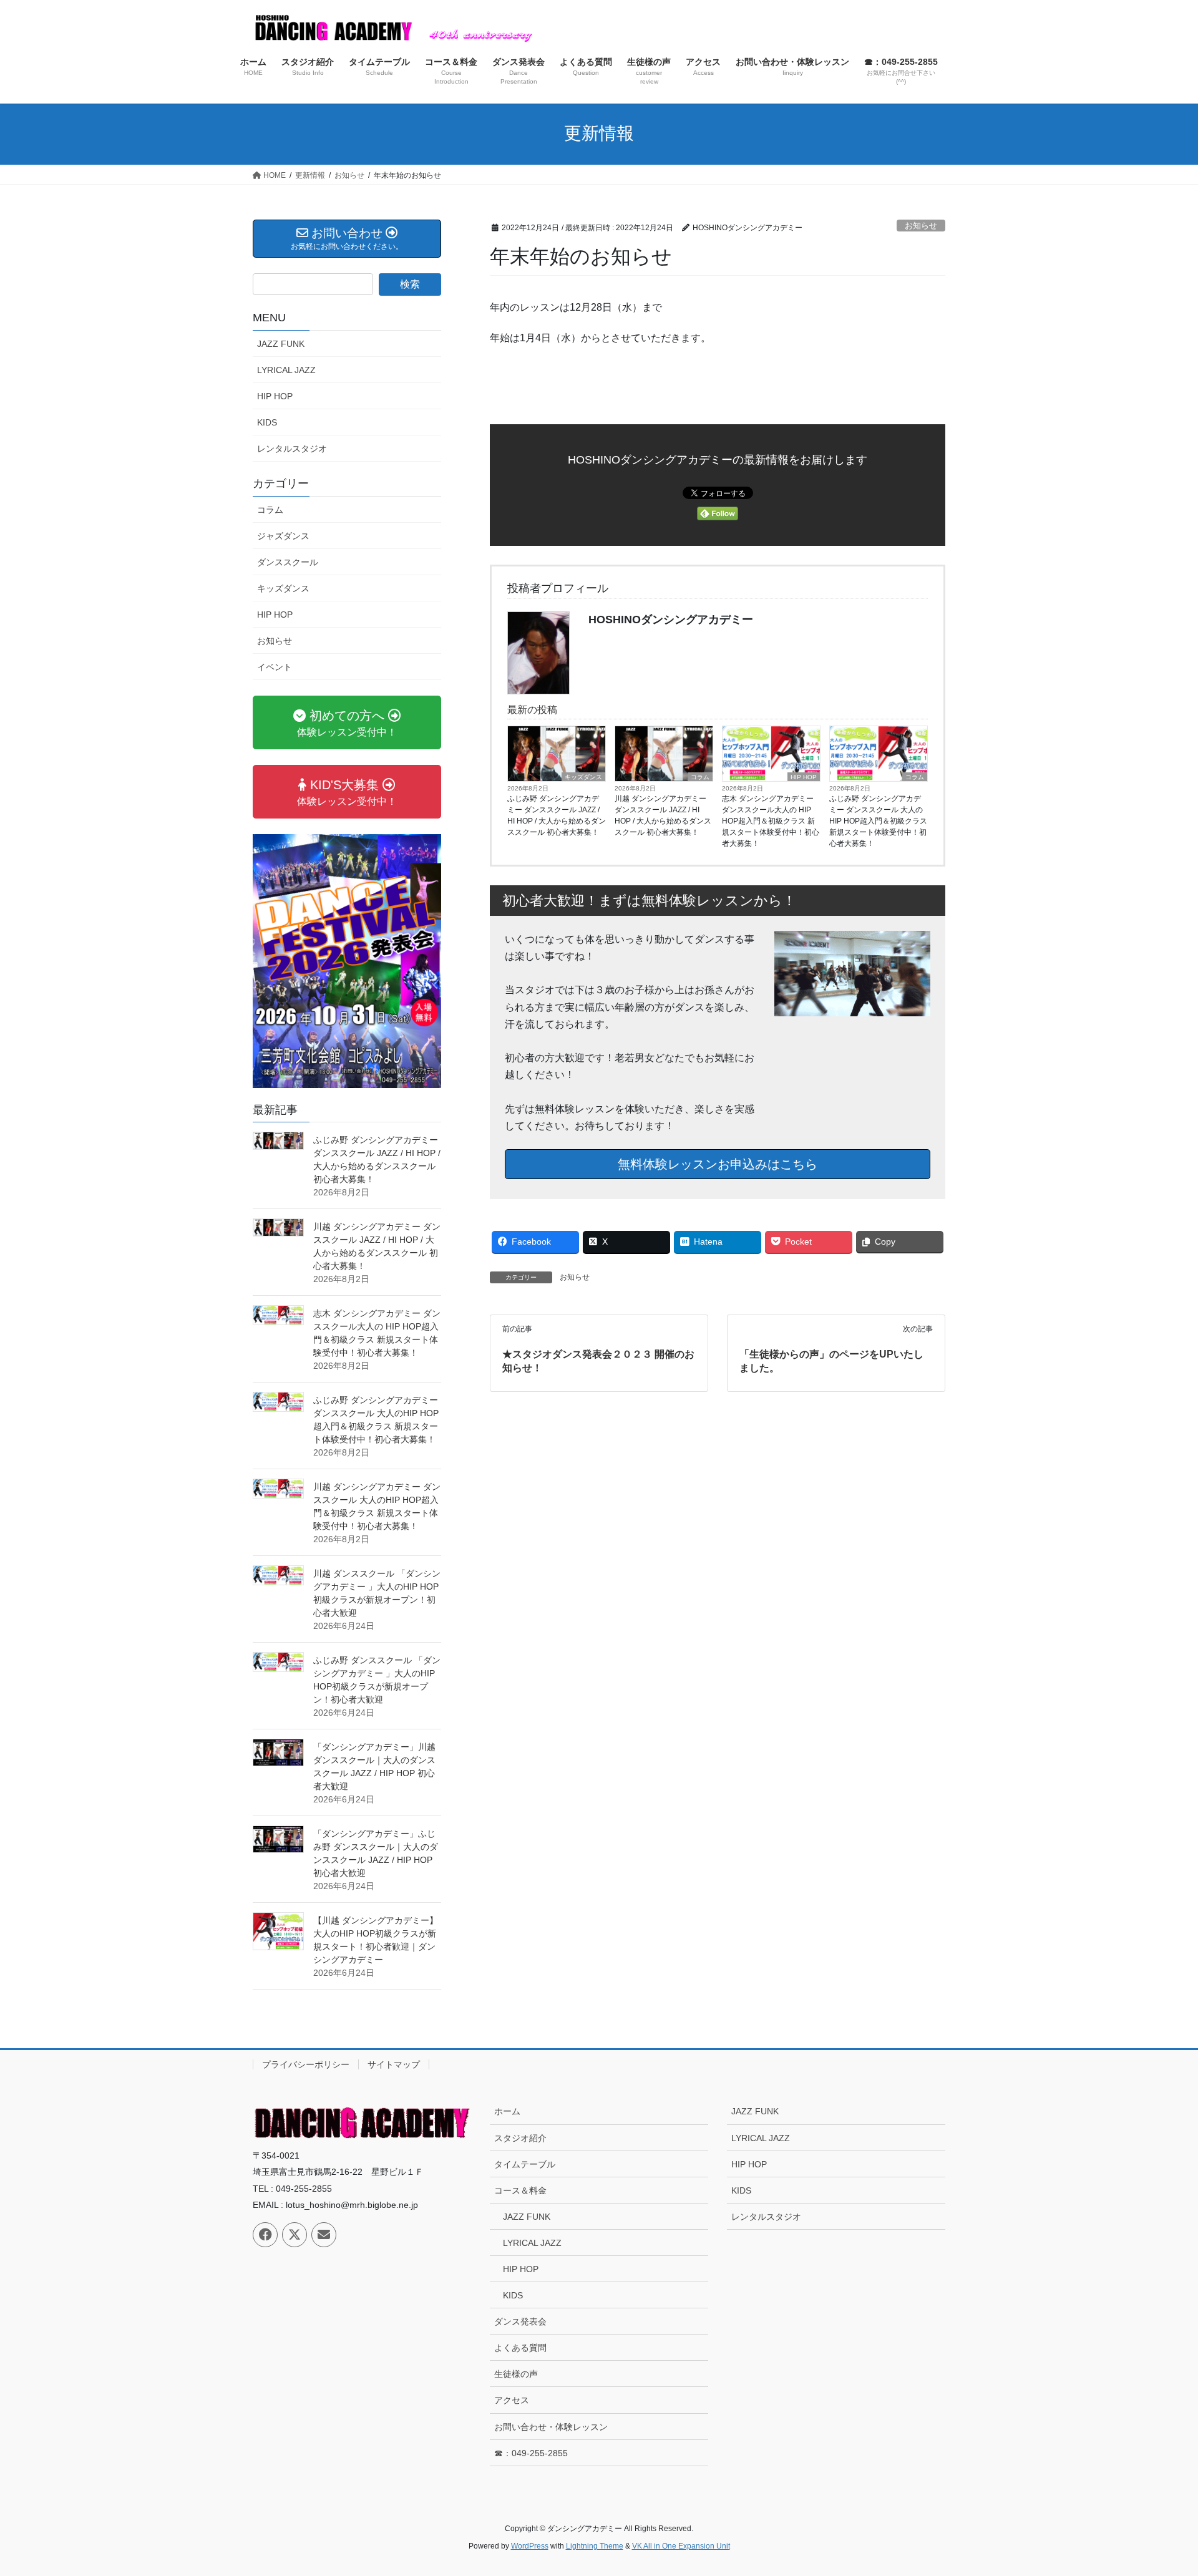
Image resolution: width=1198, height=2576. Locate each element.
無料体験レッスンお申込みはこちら (718, 1164)
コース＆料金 (520, 2190)
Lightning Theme (595, 2546)
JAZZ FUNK (281, 344)
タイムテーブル (525, 2164)
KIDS (267, 422)
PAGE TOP (1160, 2488)
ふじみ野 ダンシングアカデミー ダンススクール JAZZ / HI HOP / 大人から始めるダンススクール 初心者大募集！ (557, 815)
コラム (700, 777)
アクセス (512, 2400)
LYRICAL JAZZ (286, 370)
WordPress (530, 2546)
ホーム (507, 2111)
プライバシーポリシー (306, 2064)
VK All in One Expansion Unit (681, 2546)
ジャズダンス (283, 536)
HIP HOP (804, 777)
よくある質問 (520, 2348)
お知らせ (921, 226)
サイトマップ (394, 2064)
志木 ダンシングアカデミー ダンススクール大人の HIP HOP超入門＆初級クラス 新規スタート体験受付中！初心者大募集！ (771, 821)
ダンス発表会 (520, 2321)
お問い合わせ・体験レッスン (551, 2427)
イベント (275, 667)
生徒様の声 (516, 2374)
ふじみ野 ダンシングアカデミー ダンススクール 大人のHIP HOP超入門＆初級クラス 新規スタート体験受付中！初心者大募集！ (878, 821)
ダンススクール (288, 562)
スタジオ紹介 (520, 2138)
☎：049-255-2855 (531, 2453)
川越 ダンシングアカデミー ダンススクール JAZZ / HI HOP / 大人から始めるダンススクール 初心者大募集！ (663, 815)
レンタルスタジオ (292, 449)
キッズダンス (583, 777)
